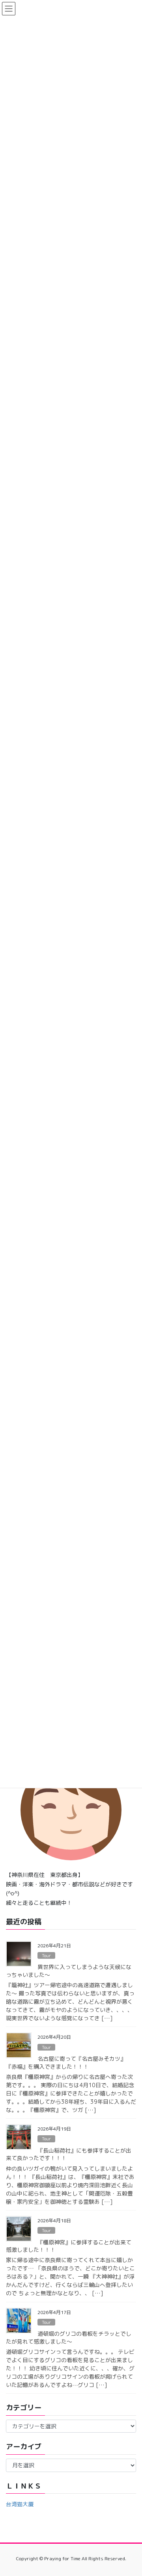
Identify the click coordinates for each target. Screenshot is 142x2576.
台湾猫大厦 (20, 2504)
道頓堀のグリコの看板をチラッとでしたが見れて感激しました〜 (69, 2338)
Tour (46, 1956)
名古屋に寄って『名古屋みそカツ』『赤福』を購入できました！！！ (66, 2063)
